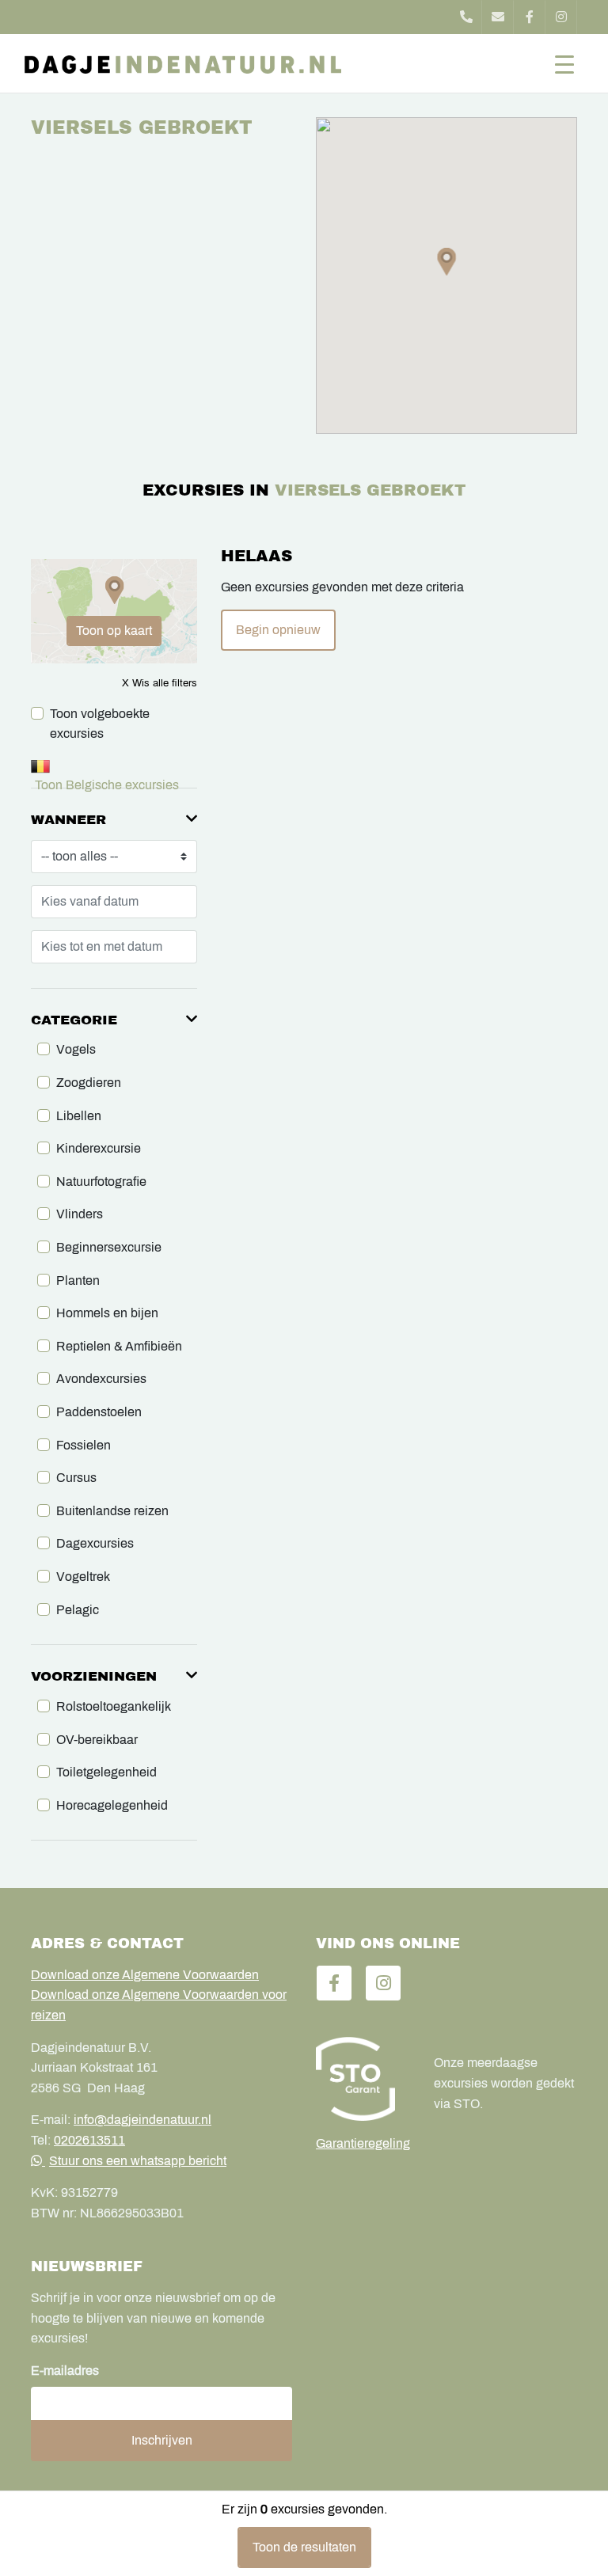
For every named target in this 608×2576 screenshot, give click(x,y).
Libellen (79, 1116)
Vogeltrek (83, 1577)
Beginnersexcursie (109, 1247)
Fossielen (84, 1445)
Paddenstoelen (99, 1412)
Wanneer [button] (68, 820)
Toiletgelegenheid (106, 1772)
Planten (78, 1280)
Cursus (76, 1478)
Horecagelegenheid (112, 1805)
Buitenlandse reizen (112, 1511)
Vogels (76, 1049)
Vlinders (80, 1214)
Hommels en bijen (107, 1313)
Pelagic (78, 1610)
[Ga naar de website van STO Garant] (363, 2079)
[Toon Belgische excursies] (114, 766)
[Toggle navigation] (564, 63)
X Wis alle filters (160, 683)
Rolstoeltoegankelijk (114, 1706)
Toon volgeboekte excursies (100, 724)
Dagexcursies (95, 1543)
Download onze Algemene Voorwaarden (145, 1975)
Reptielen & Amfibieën (119, 1346)
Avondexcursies (101, 1379)
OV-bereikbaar (97, 1740)
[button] (447, 262)
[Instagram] (561, 17)
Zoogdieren (89, 1083)
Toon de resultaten (304, 2547)
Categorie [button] (74, 1020)
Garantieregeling (363, 2143)
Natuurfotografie (101, 1182)
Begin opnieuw (278, 630)
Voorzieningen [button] (94, 1676)
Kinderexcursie (99, 1148)
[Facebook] (530, 17)
